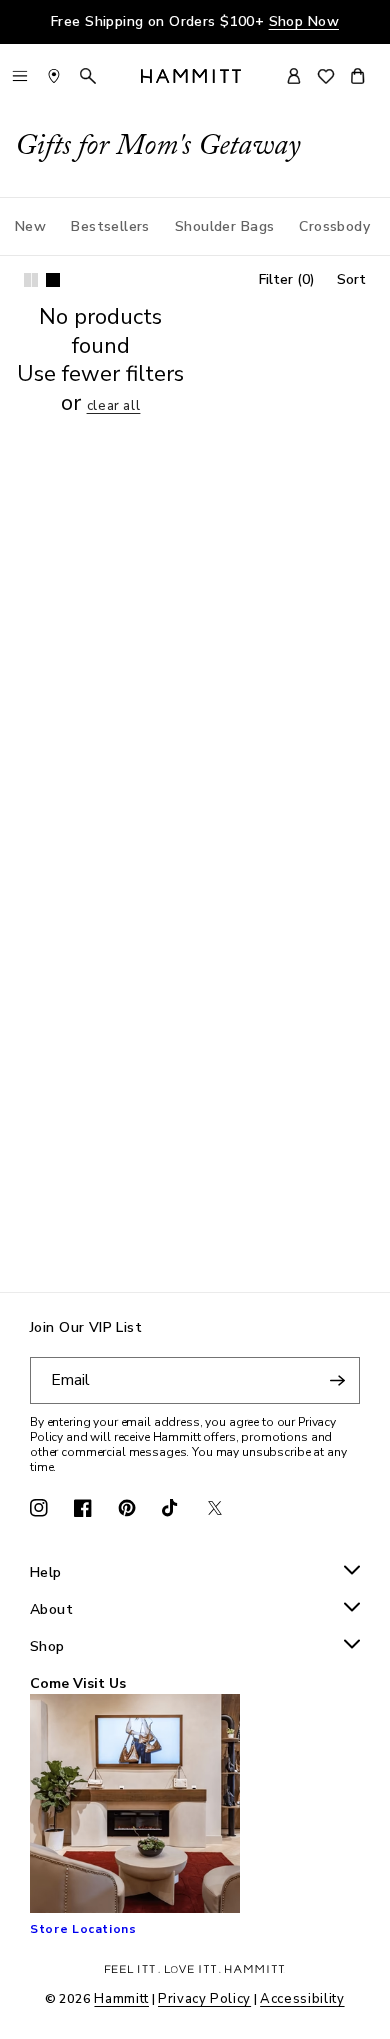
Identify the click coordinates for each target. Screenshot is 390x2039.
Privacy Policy (204, 1999)
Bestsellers (110, 226)
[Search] (88, 76)
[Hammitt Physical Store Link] (54, 76)
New (30, 226)
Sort (351, 279)
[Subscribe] (337, 1380)
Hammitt (121, 1999)
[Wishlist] (326, 76)
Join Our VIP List (86, 1328)
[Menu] (20, 76)
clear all (114, 406)
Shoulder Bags (224, 226)
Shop (47, 1647)
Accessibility (302, 1999)
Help (46, 1573)
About (51, 1610)
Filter (287, 279)
